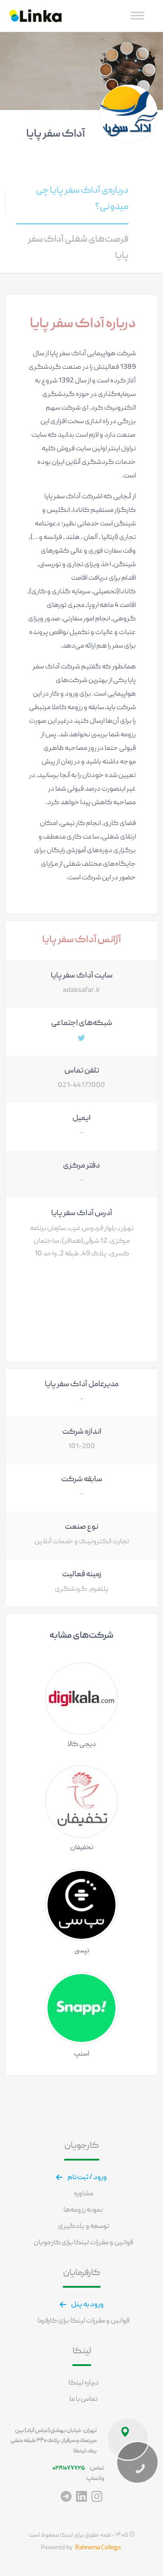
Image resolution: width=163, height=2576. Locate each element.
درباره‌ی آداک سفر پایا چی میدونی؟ (82, 199)
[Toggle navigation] (137, 16)
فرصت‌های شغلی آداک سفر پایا (78, 248)
